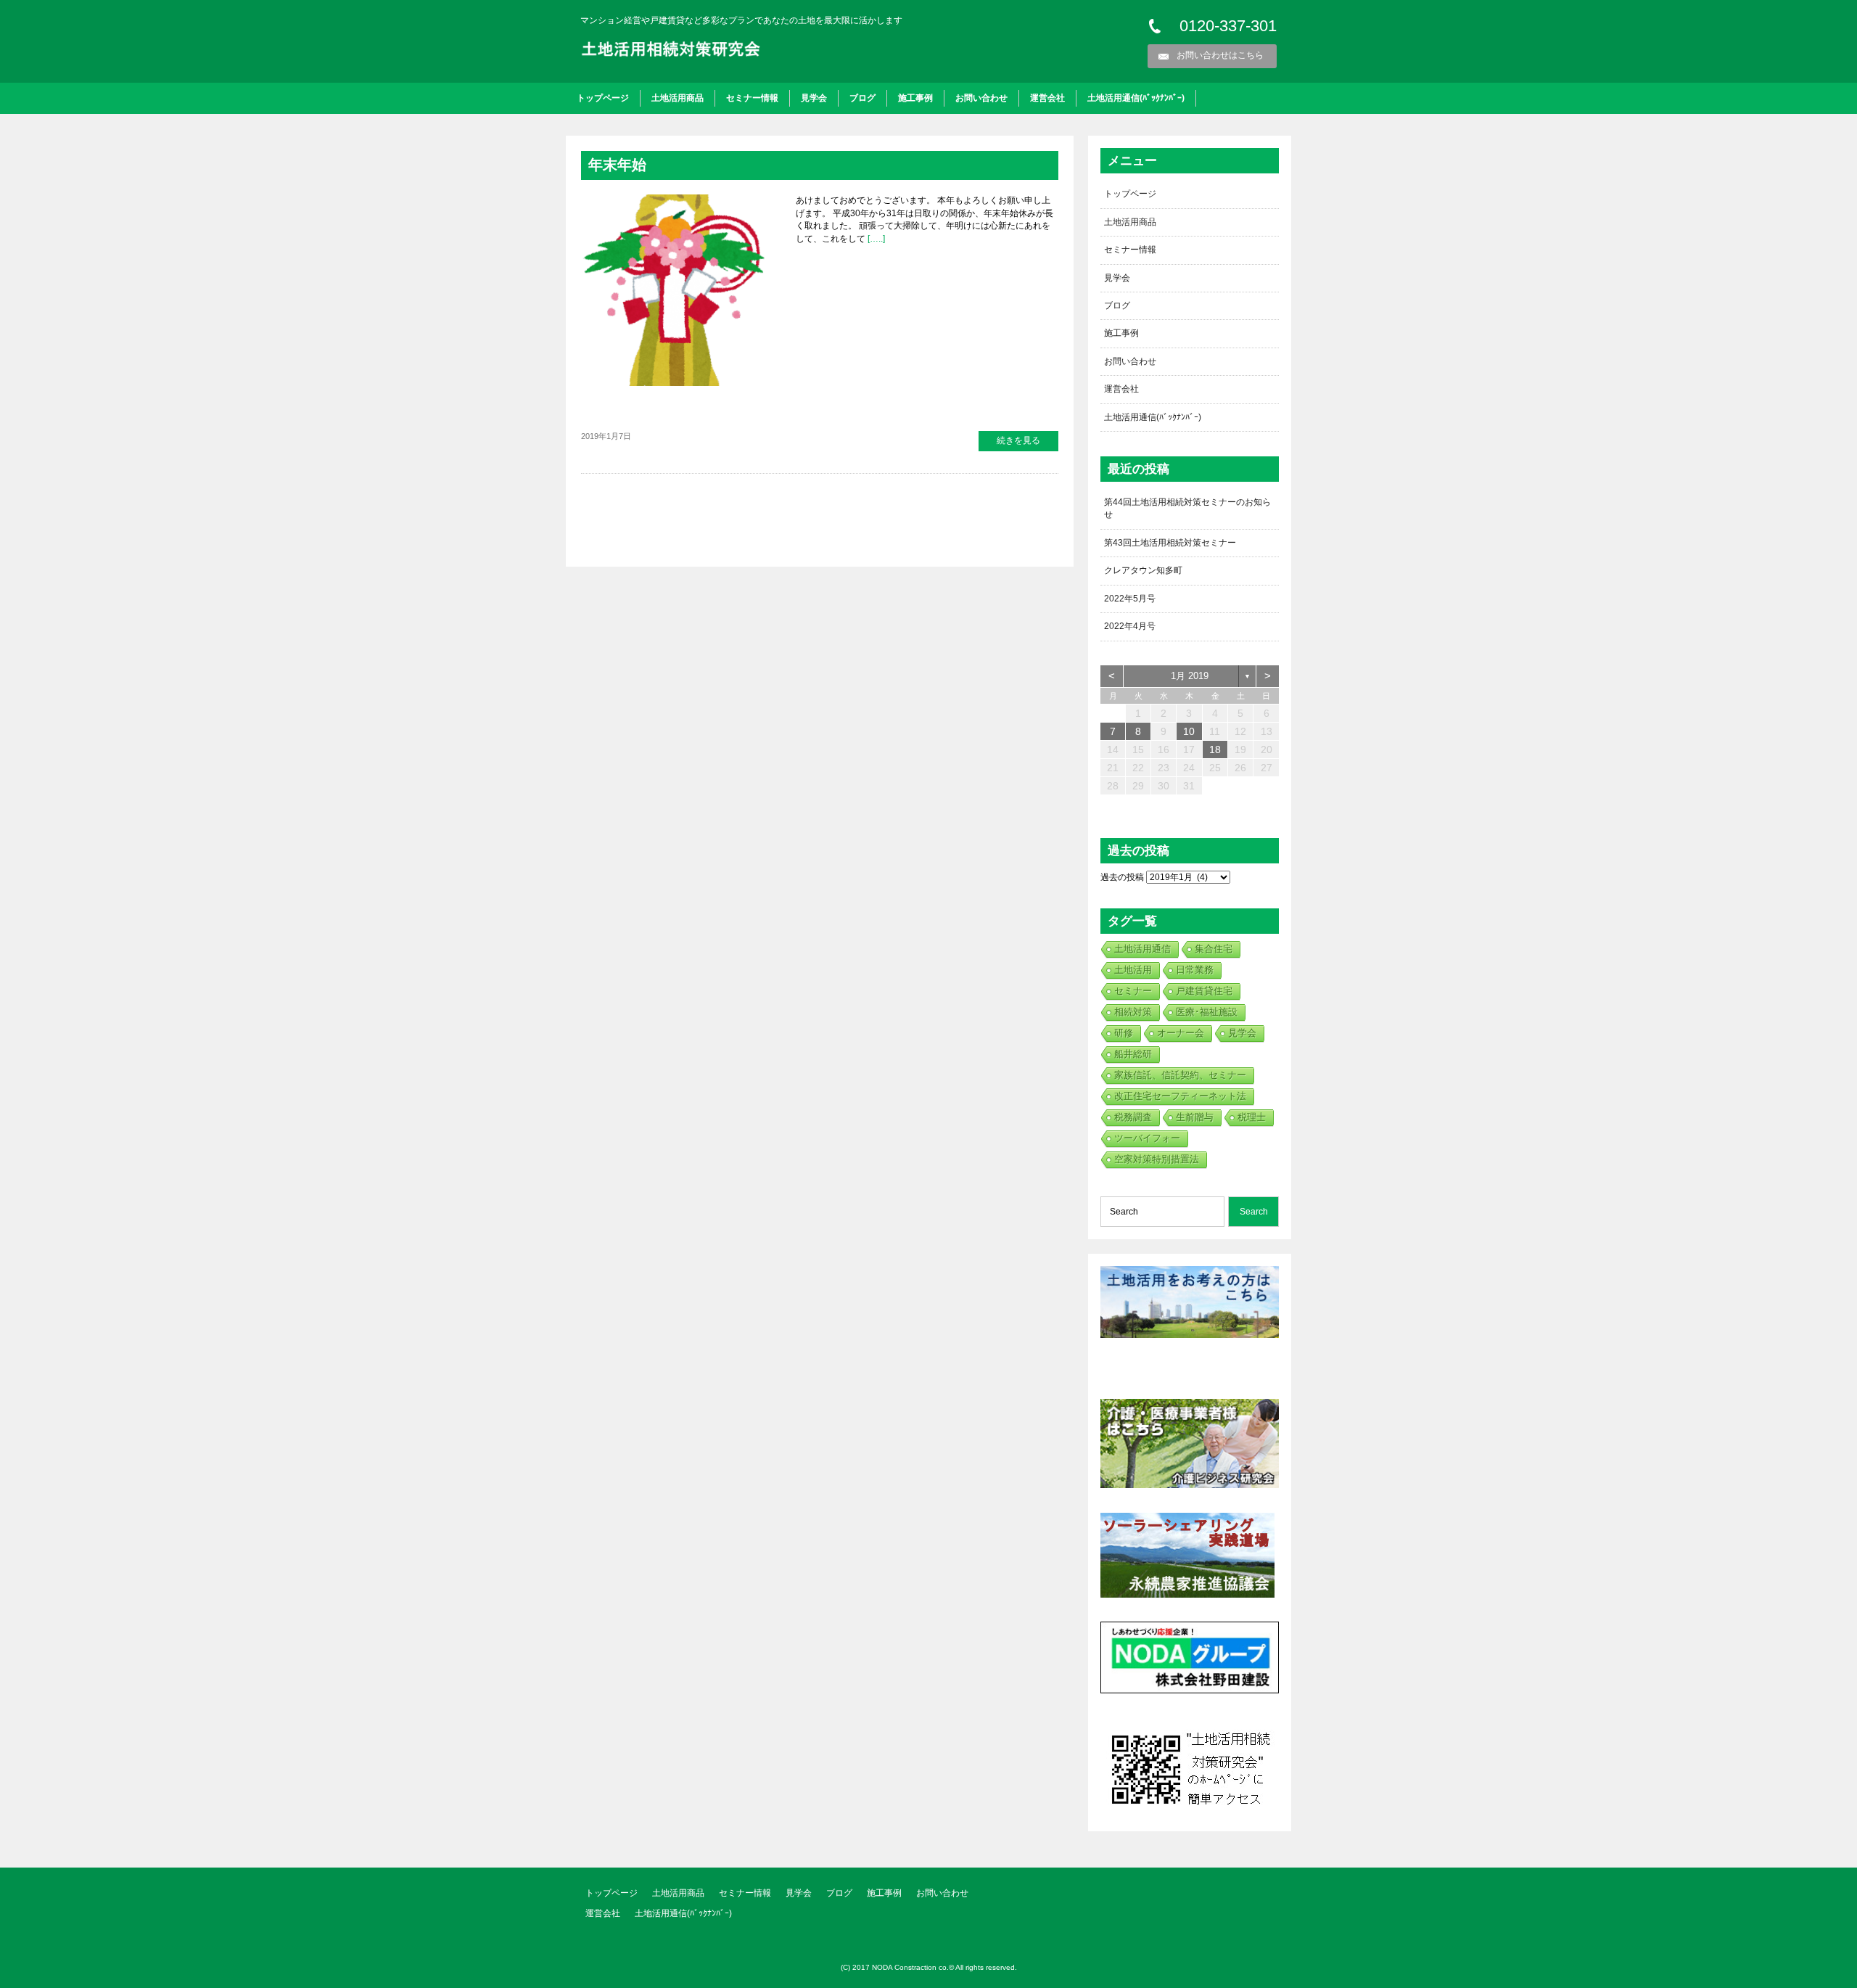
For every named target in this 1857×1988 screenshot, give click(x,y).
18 (1215, 749)
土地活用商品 (678, 98)
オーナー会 (1181, 1033)
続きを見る (1018, 440)
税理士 (1252, 1117)
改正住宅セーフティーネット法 (1180, 1096)
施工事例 (915, 98)
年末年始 (617, 165)
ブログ (862, 98)
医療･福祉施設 (1207, 1012)
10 (1189, 731)
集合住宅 (1214, 949)
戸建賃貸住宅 (1204, 991)
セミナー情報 (752, 98)
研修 (1124, 1033)
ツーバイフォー (1147, 1138)
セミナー (1133, 991)
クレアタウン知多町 (1143, 570)
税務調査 (1133, 1117)
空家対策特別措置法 (1157, 1159)
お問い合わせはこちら (1220, 55)
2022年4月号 (1130, 626)
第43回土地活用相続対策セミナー (1170, 543)
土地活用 (1133, 970)
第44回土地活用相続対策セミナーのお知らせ (1187, 508)
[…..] (875, 239)
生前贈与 (1195, 1117)
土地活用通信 (1142, 949)
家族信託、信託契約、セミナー (1180, 1075)
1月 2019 (1190, 676)
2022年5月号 (1130, 599)
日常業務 (1195, 970)
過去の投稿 (1122, 877)
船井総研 (1133, 1054)
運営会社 (1047, 98)
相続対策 (1133, 1012)
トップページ (603, 98)
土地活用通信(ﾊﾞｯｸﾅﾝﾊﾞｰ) (1136, 98)
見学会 (814, 98)
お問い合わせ (981, 98)
